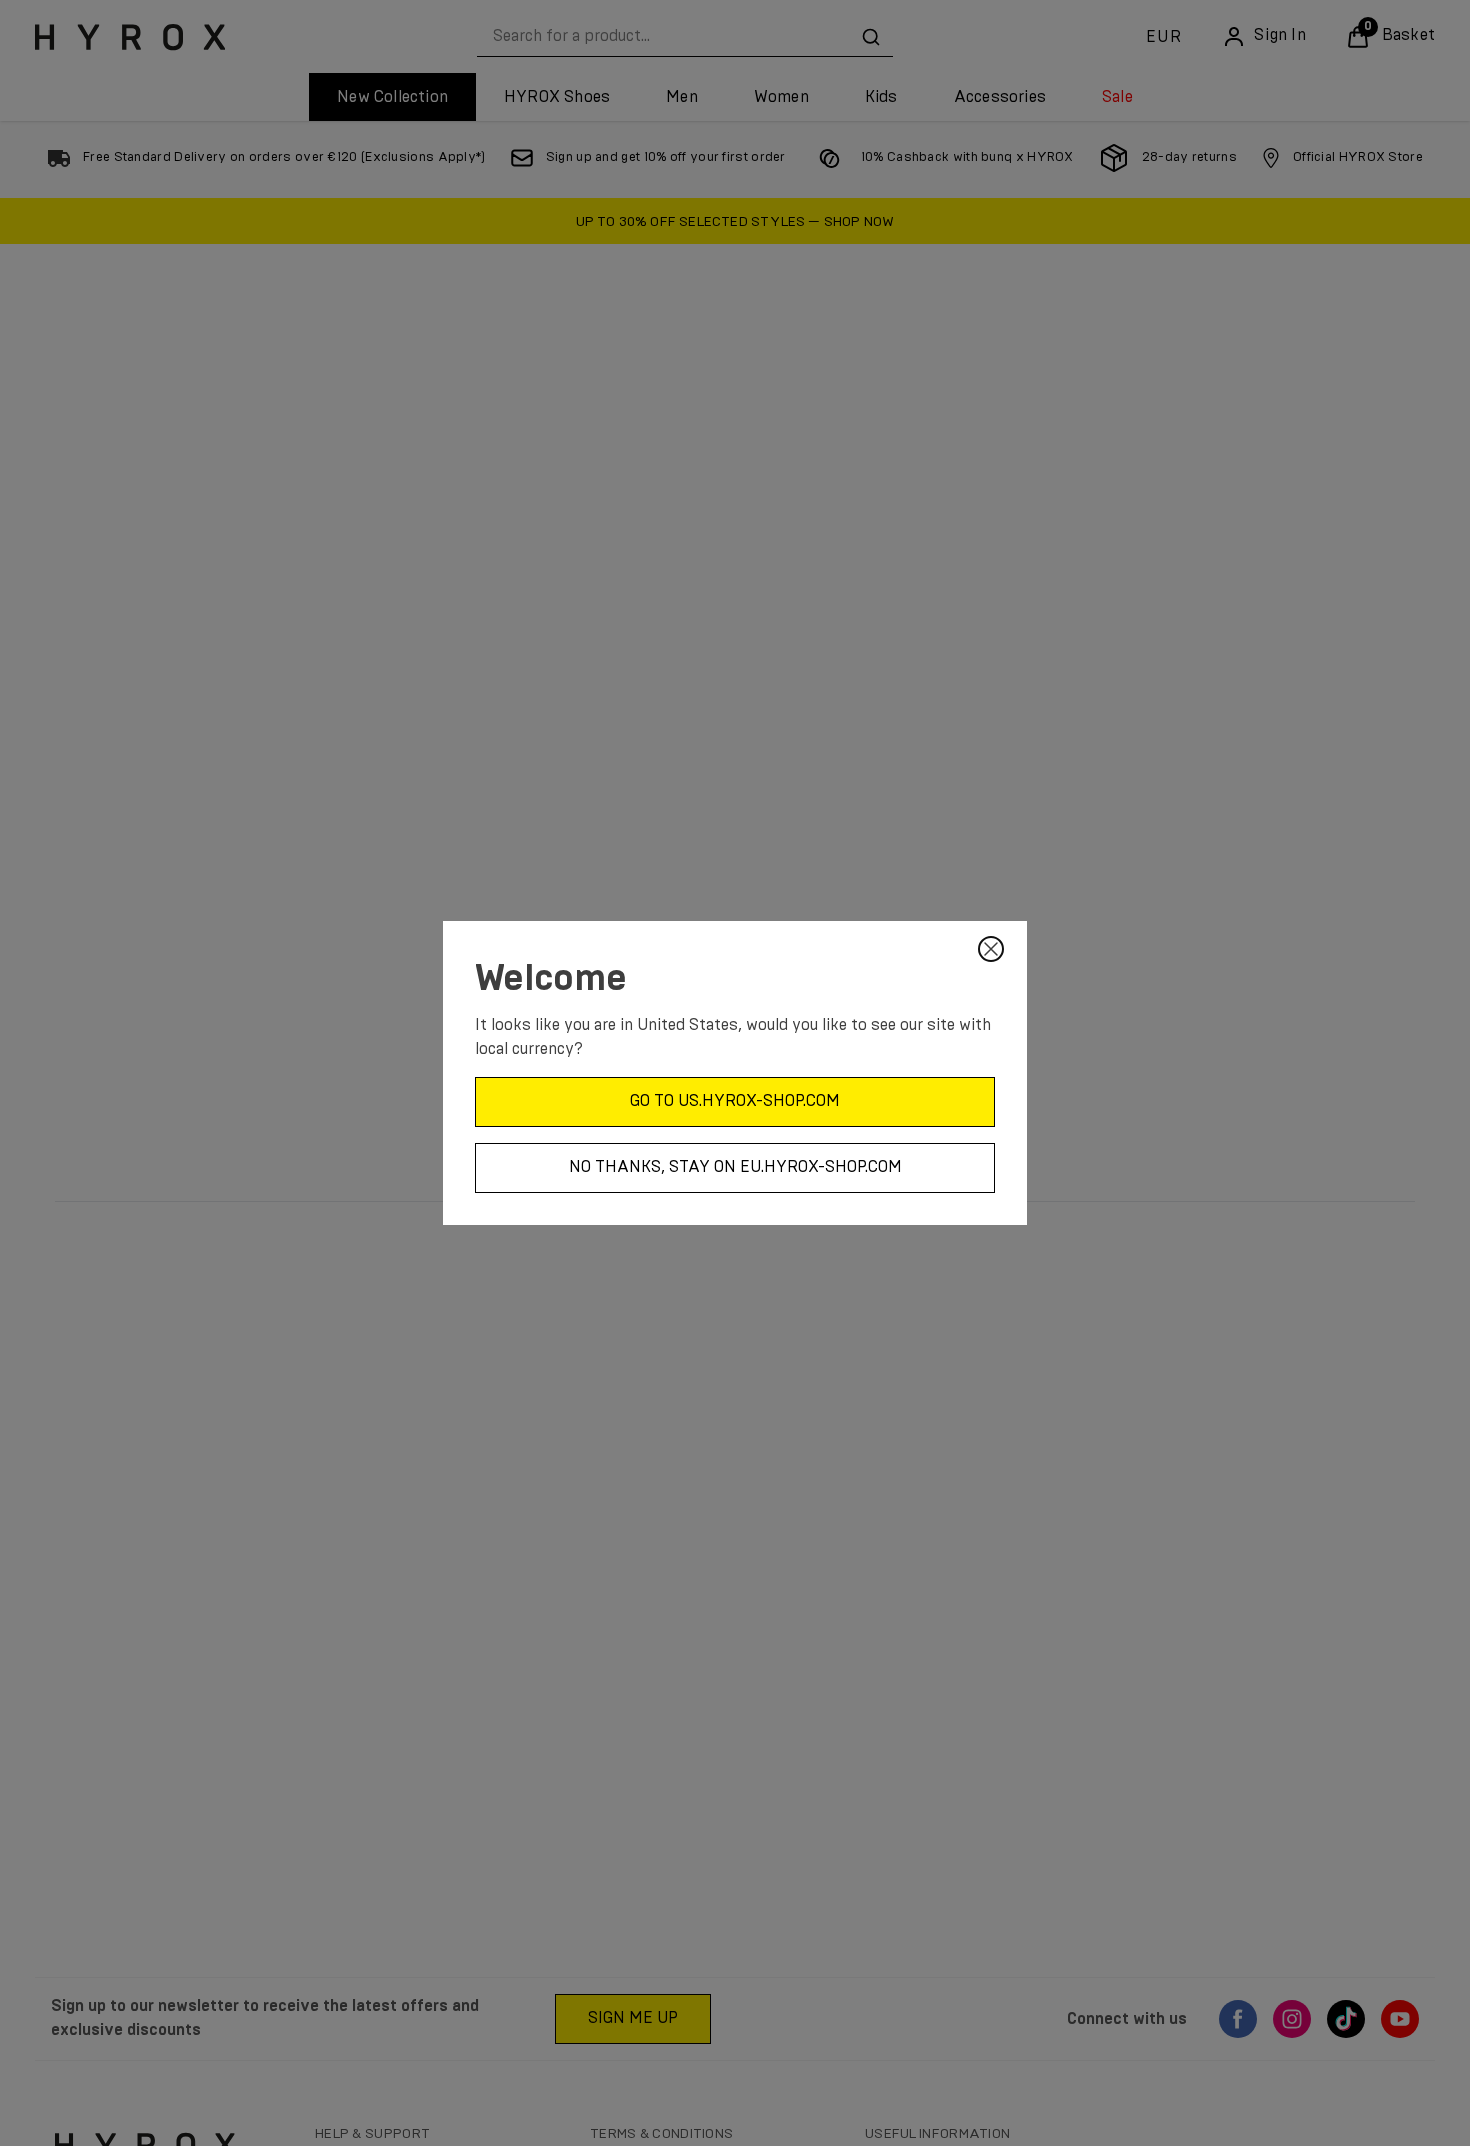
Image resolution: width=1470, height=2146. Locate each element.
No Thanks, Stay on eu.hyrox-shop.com (735, 1167)
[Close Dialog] (991, 949)
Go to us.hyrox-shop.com (735, 1101)
